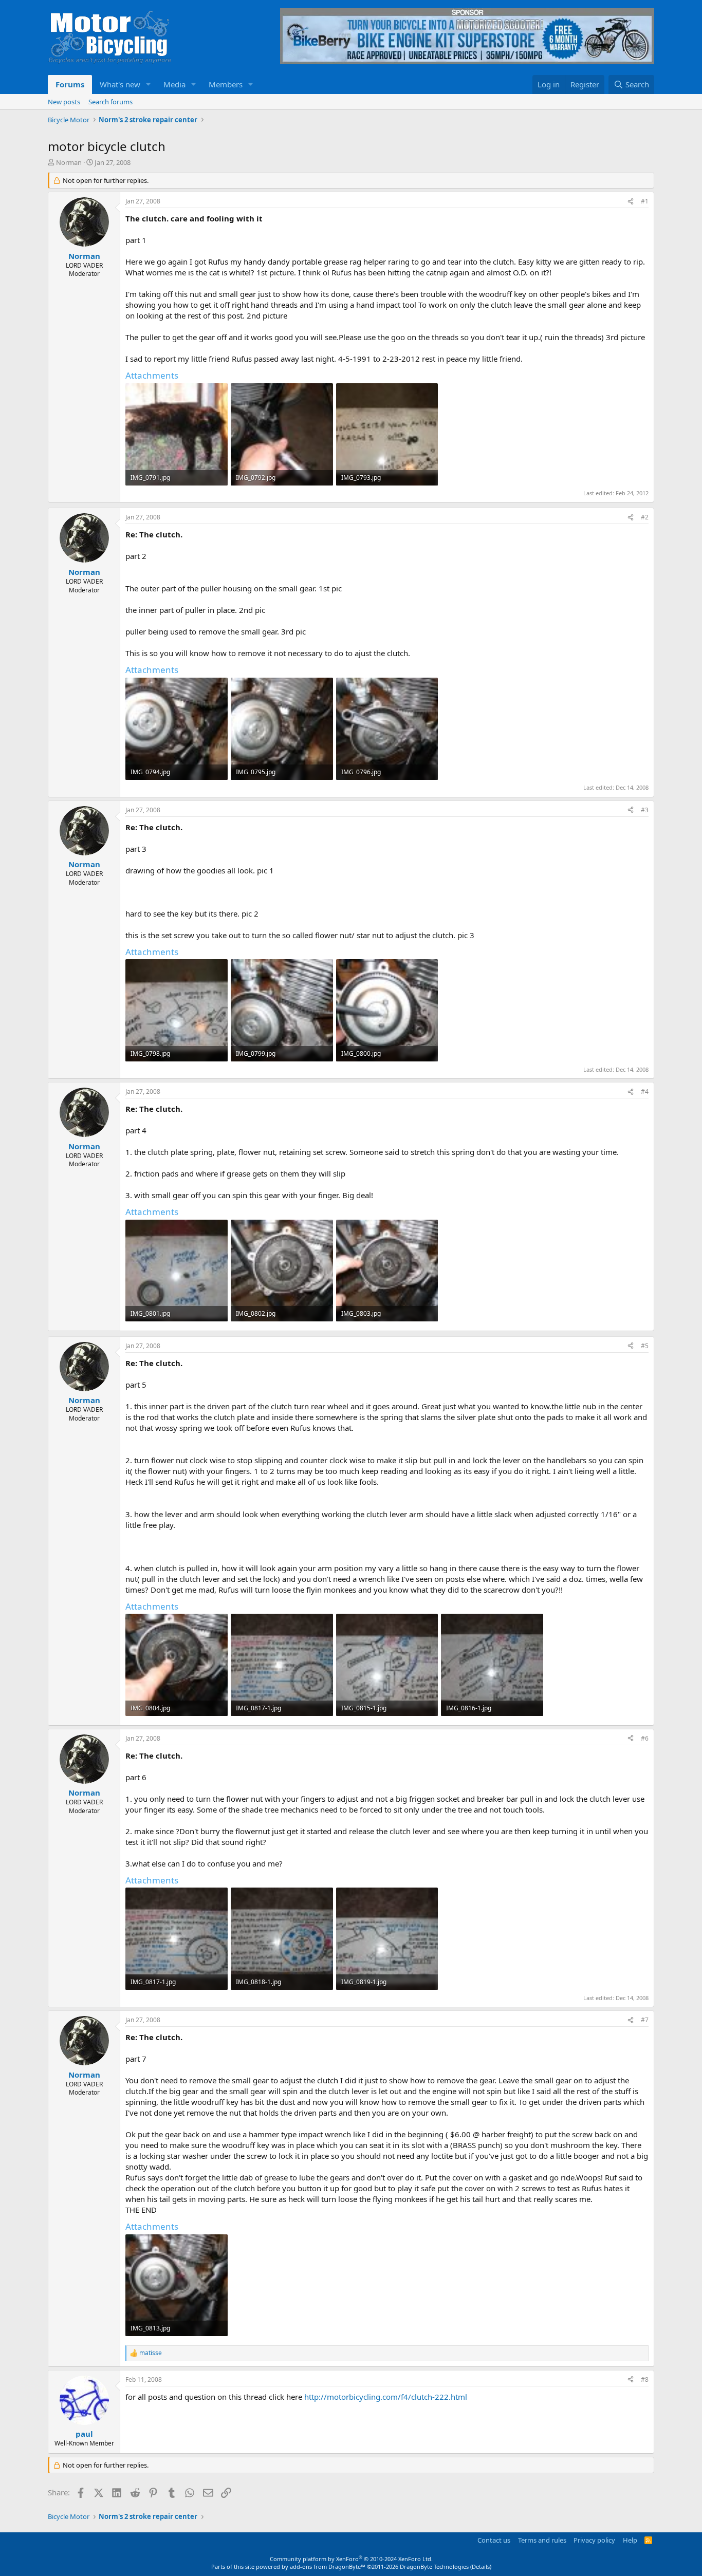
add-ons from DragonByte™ (328, 2566)
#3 (645, 810)
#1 (645, 201)
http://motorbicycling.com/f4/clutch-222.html (386, 2397)
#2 (645, 517)
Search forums (110, 102)
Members (226, 84)
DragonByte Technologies (434, 2566)
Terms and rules (542, 2540)
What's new (120, 84)
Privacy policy (594, 2540)
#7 (645, 2020)
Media (174, 84)
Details (481, 2566)
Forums (70, 84)
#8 (645, 2379)
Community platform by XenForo (351, 2559)
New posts (64, 102)
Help (630, 2540)
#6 (645, 1738)
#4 (645, 1091)
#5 (645, 1346)
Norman (69, 162)
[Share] (631, 202)
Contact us (494, 2540)
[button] (149, 85)
